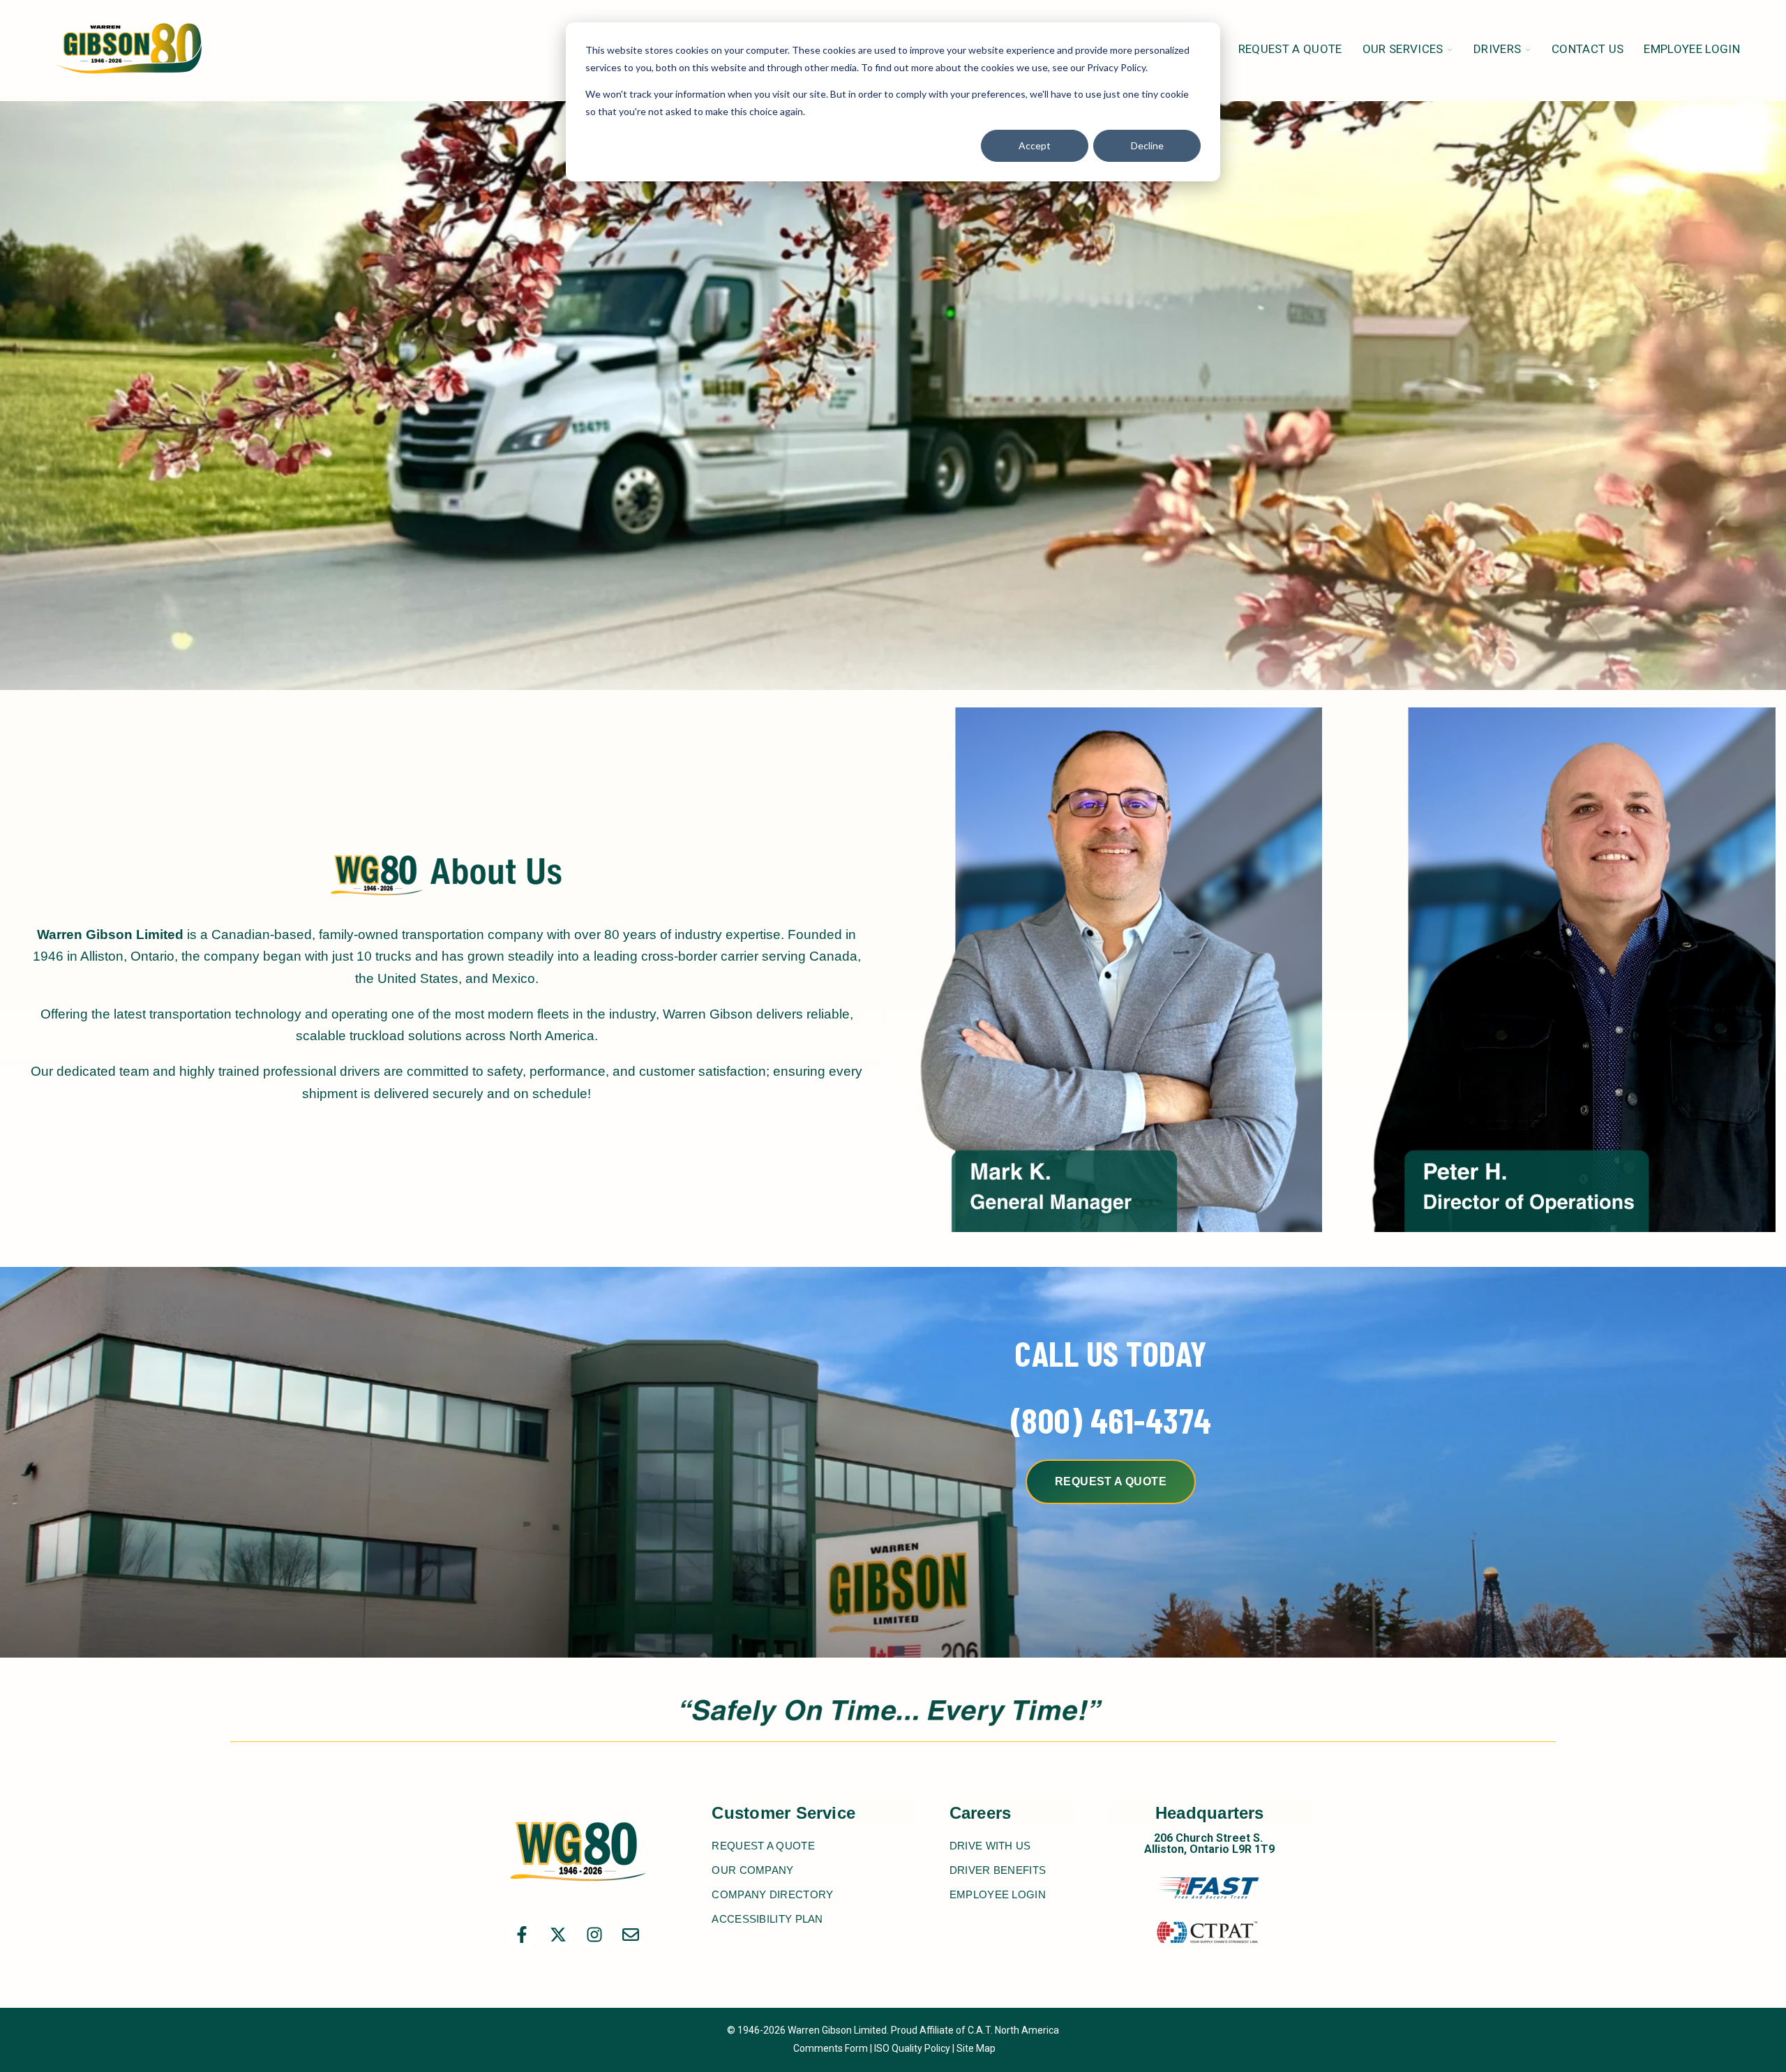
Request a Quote (1111, 1481)
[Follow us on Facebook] (522, 1935)
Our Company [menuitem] (752, 1870)
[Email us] (631, 1935)
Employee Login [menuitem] (998, 1894)
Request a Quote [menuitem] (763, 1846)
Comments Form (831, 2048)
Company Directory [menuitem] (772, 1894)
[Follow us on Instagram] (594, 1935)
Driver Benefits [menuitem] (998, 1870)
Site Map (976, 2048)
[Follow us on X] (558, 1935)
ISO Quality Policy (912, 2048)
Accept (1035, 145)
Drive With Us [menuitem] (990, 1846)
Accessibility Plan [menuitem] (767, 1919)
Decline (1147, 145)
